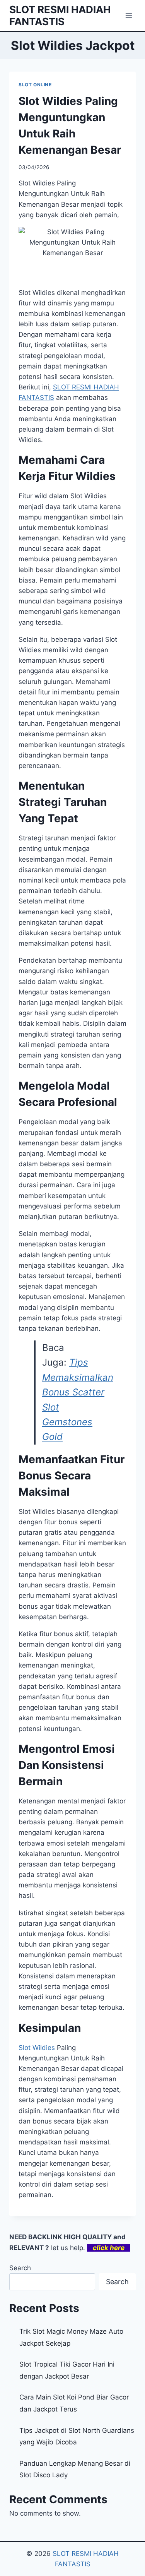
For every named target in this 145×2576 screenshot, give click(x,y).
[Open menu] (129, 15)
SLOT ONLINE (35, 85)
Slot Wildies (37, 2048)
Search (20, 2268)
